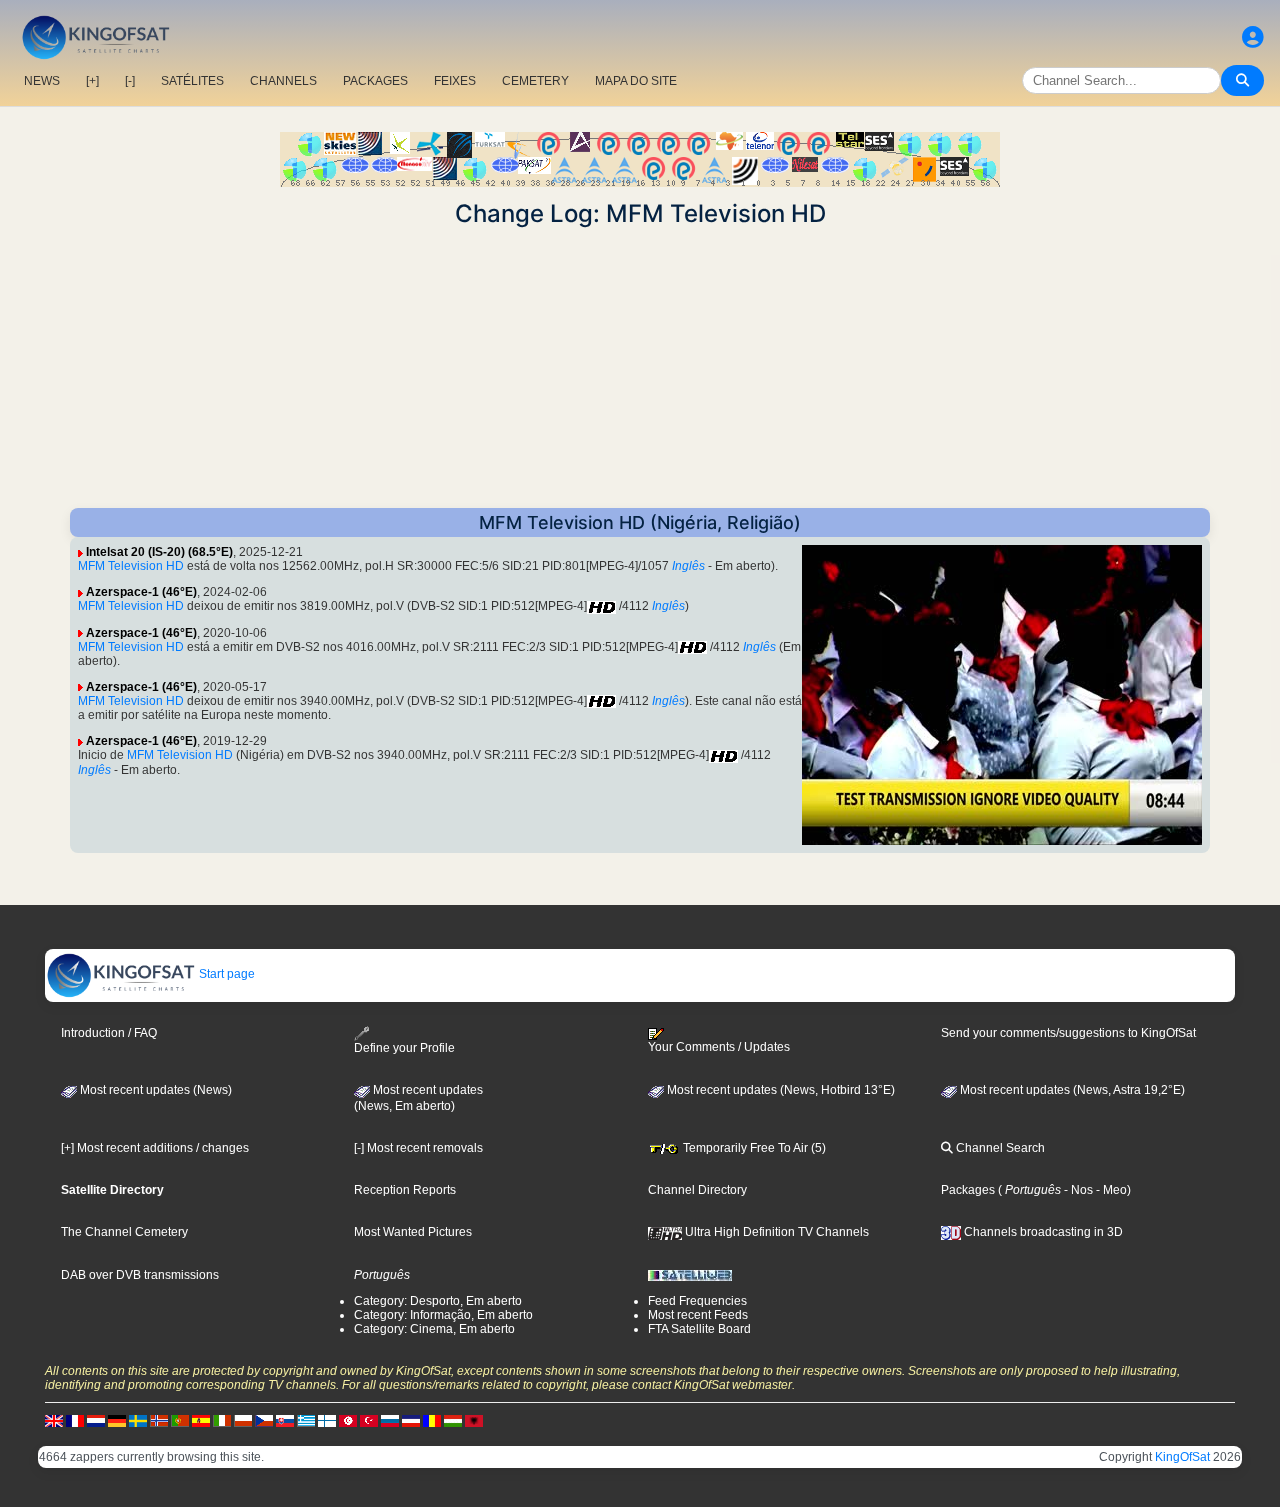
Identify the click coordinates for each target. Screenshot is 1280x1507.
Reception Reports (405, 1190)
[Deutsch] (117, 1420)
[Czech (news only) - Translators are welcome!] (264, 1420)
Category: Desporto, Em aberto (438, 1301)
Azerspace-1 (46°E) (141, 592)
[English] (54, 1420)
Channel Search (999, 1148)
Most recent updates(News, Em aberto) (418, 1098)
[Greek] (306, 1420)
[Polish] (243, 1420)
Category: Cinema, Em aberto (434, 1329)
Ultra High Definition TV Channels (775, 1232)
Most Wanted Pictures (413, 1232)
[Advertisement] (640, 368)
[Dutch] (96, 1420)
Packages (968, 1190)
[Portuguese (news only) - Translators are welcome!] (180, 1420)
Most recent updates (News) (154, 1090)
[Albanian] (474, 1420)
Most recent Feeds (698, 1315)
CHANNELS (283, 81)
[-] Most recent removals (418, 1148)
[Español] (201, 1420)
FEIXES (455, 81)
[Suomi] (327, 1420)
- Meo (1110, 1190)
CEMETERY (535, 81)
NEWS (42, 81)
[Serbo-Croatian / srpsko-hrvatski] (411, 1420)
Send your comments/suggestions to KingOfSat (1068, 1033)
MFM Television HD (131, 566)
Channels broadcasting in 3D (1042, 1232)
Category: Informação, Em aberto (443, 1315)
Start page (225, 974)
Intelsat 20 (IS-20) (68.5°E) (159, 552)
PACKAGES (375, 81)
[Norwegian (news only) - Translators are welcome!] (159, 1420)
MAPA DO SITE (636, 81)
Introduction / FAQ (109, 1033)
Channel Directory (697, 1190)
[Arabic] (348, 1420)
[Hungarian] (453, 1420)
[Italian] (222, 1420)
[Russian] (390, 1420)
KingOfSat (1182, 1457)
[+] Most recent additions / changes (155, 1148)
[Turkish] (369, 1420)
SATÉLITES (192, 81)
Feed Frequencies (697, 1301)
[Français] (75, 1420)
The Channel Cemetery (124, 1232)
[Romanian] (432, 1420)
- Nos (1077, 1190)
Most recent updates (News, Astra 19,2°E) (1071, 1090)
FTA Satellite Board (699, 1329)
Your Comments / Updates (719, 1047)
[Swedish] (138, 1420)
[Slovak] (285, 1420)
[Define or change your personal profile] (1253, 37)
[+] (92, 81)
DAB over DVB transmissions (140, 1275)
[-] (130, 81)
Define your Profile (404, 1048)
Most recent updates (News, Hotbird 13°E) (779, 1090)
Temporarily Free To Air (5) (753, 1148)
